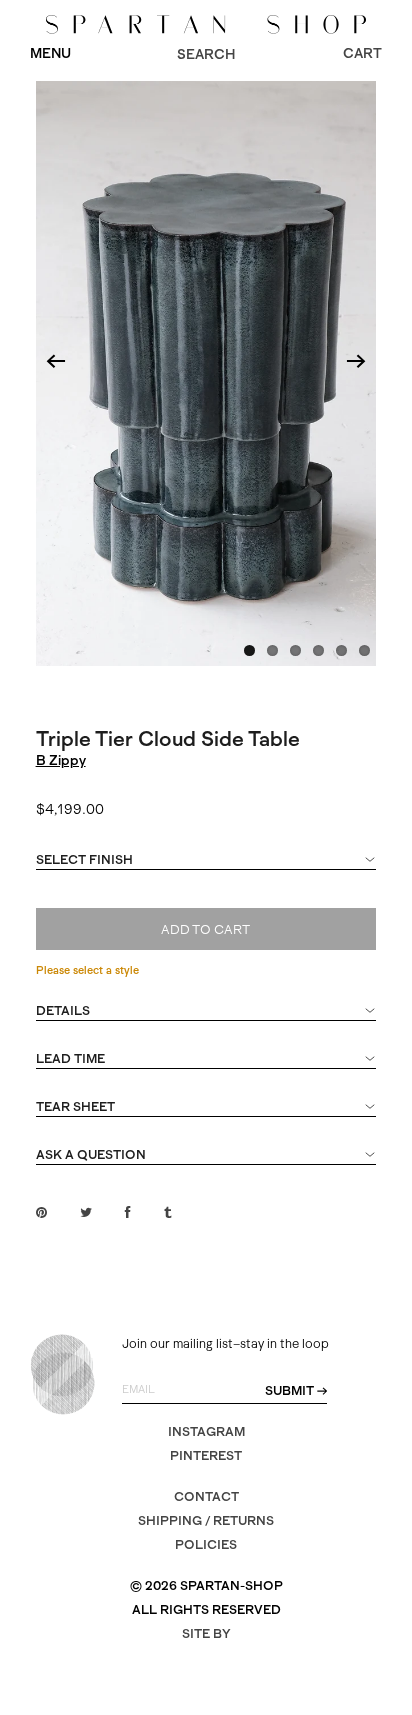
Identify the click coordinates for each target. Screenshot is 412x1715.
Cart (362, 53)
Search (206, 54)
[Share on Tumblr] (167, 1212)
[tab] (206, 869)
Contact (206, 1496)
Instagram (206, 1431)
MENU (50, 53)
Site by (206, 1633)
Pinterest (206, 1455)
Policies (206, 1544)
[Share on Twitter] (86, 1212)
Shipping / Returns (206, 1520)
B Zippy (61, 760)
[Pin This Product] (41, 1212)
